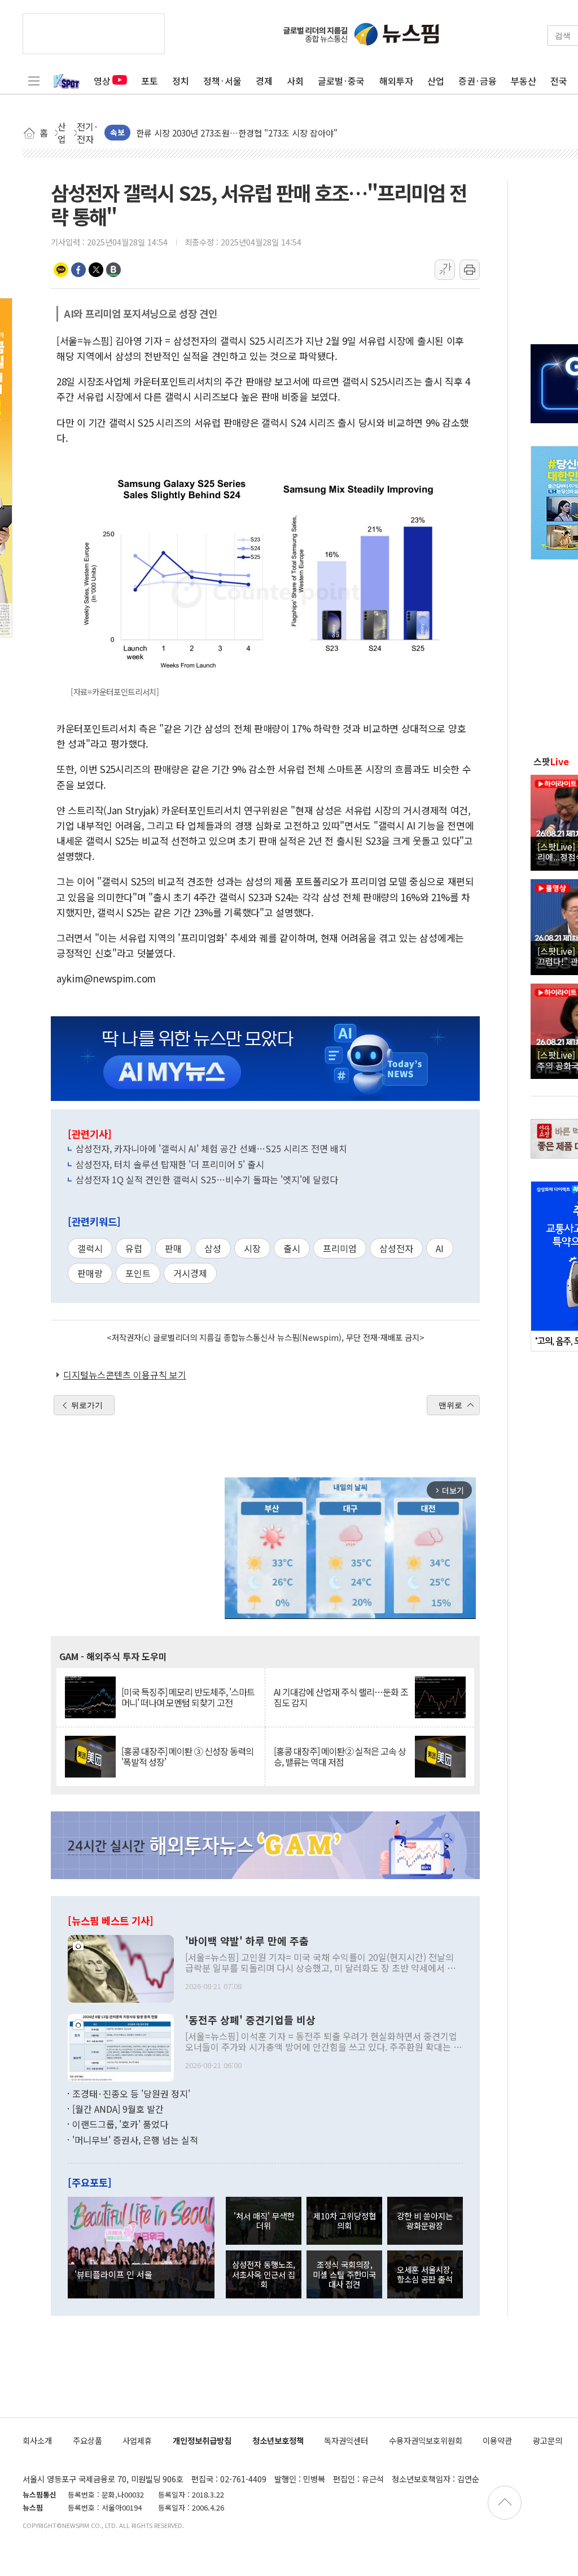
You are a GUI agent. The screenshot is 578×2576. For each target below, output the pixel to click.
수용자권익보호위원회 (426, 2440)
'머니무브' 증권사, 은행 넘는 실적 (135, 2140)
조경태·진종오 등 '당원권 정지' (131, 2094)
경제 (264, 81)
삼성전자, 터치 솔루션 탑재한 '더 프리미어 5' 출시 (170, 1164)
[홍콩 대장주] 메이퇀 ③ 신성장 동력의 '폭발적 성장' (187, 1757)
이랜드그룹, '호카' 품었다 (120, 2124)
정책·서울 (222, 81)
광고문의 (548, 2440)
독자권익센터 (346, 2440)
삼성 (213, 1248)
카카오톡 (61, 270)
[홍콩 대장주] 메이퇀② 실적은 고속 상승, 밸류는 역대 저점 (340, 1757)
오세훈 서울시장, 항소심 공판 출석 (425, 2274)
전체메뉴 (34, 81)
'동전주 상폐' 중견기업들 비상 (250, 2020)
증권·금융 (478, 81)
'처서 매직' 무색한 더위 (264, 2220)
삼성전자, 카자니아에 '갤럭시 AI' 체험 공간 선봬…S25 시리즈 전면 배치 (211, 1148)
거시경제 (190, 1273)
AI (440, 1248)
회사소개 (37, 2440)
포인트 (138, 1273)
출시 (292, 1248)
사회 (295, 81)
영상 (102, 81)
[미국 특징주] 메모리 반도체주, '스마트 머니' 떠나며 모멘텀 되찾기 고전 (188, 1697)
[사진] (121, 1967)
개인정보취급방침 (202, 2440)
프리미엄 (340, 1248)
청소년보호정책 (278, 2440)
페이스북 (78, 270)
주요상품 (87, 2440)
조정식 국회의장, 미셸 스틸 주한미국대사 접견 (344, 2274)
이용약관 (497, 2440)
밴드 (113, 270)
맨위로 (450, 1405)
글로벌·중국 (341, 81)
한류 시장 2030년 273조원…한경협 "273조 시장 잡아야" (237, 132)
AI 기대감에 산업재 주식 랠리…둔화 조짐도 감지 (341, 1697)
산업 (436, 81)
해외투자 (396, 81)
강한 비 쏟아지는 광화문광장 (425, 2220)
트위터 (96, 270)
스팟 (551, 761)
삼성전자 (396, 1248)
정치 (181, 81)
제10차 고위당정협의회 (345, 2220)
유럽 (134, 1248)
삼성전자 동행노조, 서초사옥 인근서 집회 (264, 2274)
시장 (252, 1248)
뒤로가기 (87, 1405)
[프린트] (470, 270)
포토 (150, 81)
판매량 (90, 1273)
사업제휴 (137, 2440)
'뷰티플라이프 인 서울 (113, 2274)
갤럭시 (90, 1248)
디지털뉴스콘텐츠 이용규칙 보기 (125, 1375)
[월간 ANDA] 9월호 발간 (118, 2109)
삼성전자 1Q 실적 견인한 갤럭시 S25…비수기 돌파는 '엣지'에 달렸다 (207, 1179)
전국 (559, 81)
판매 (173, 1248)
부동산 (524, 81)
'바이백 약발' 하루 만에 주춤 (247, 1941)
